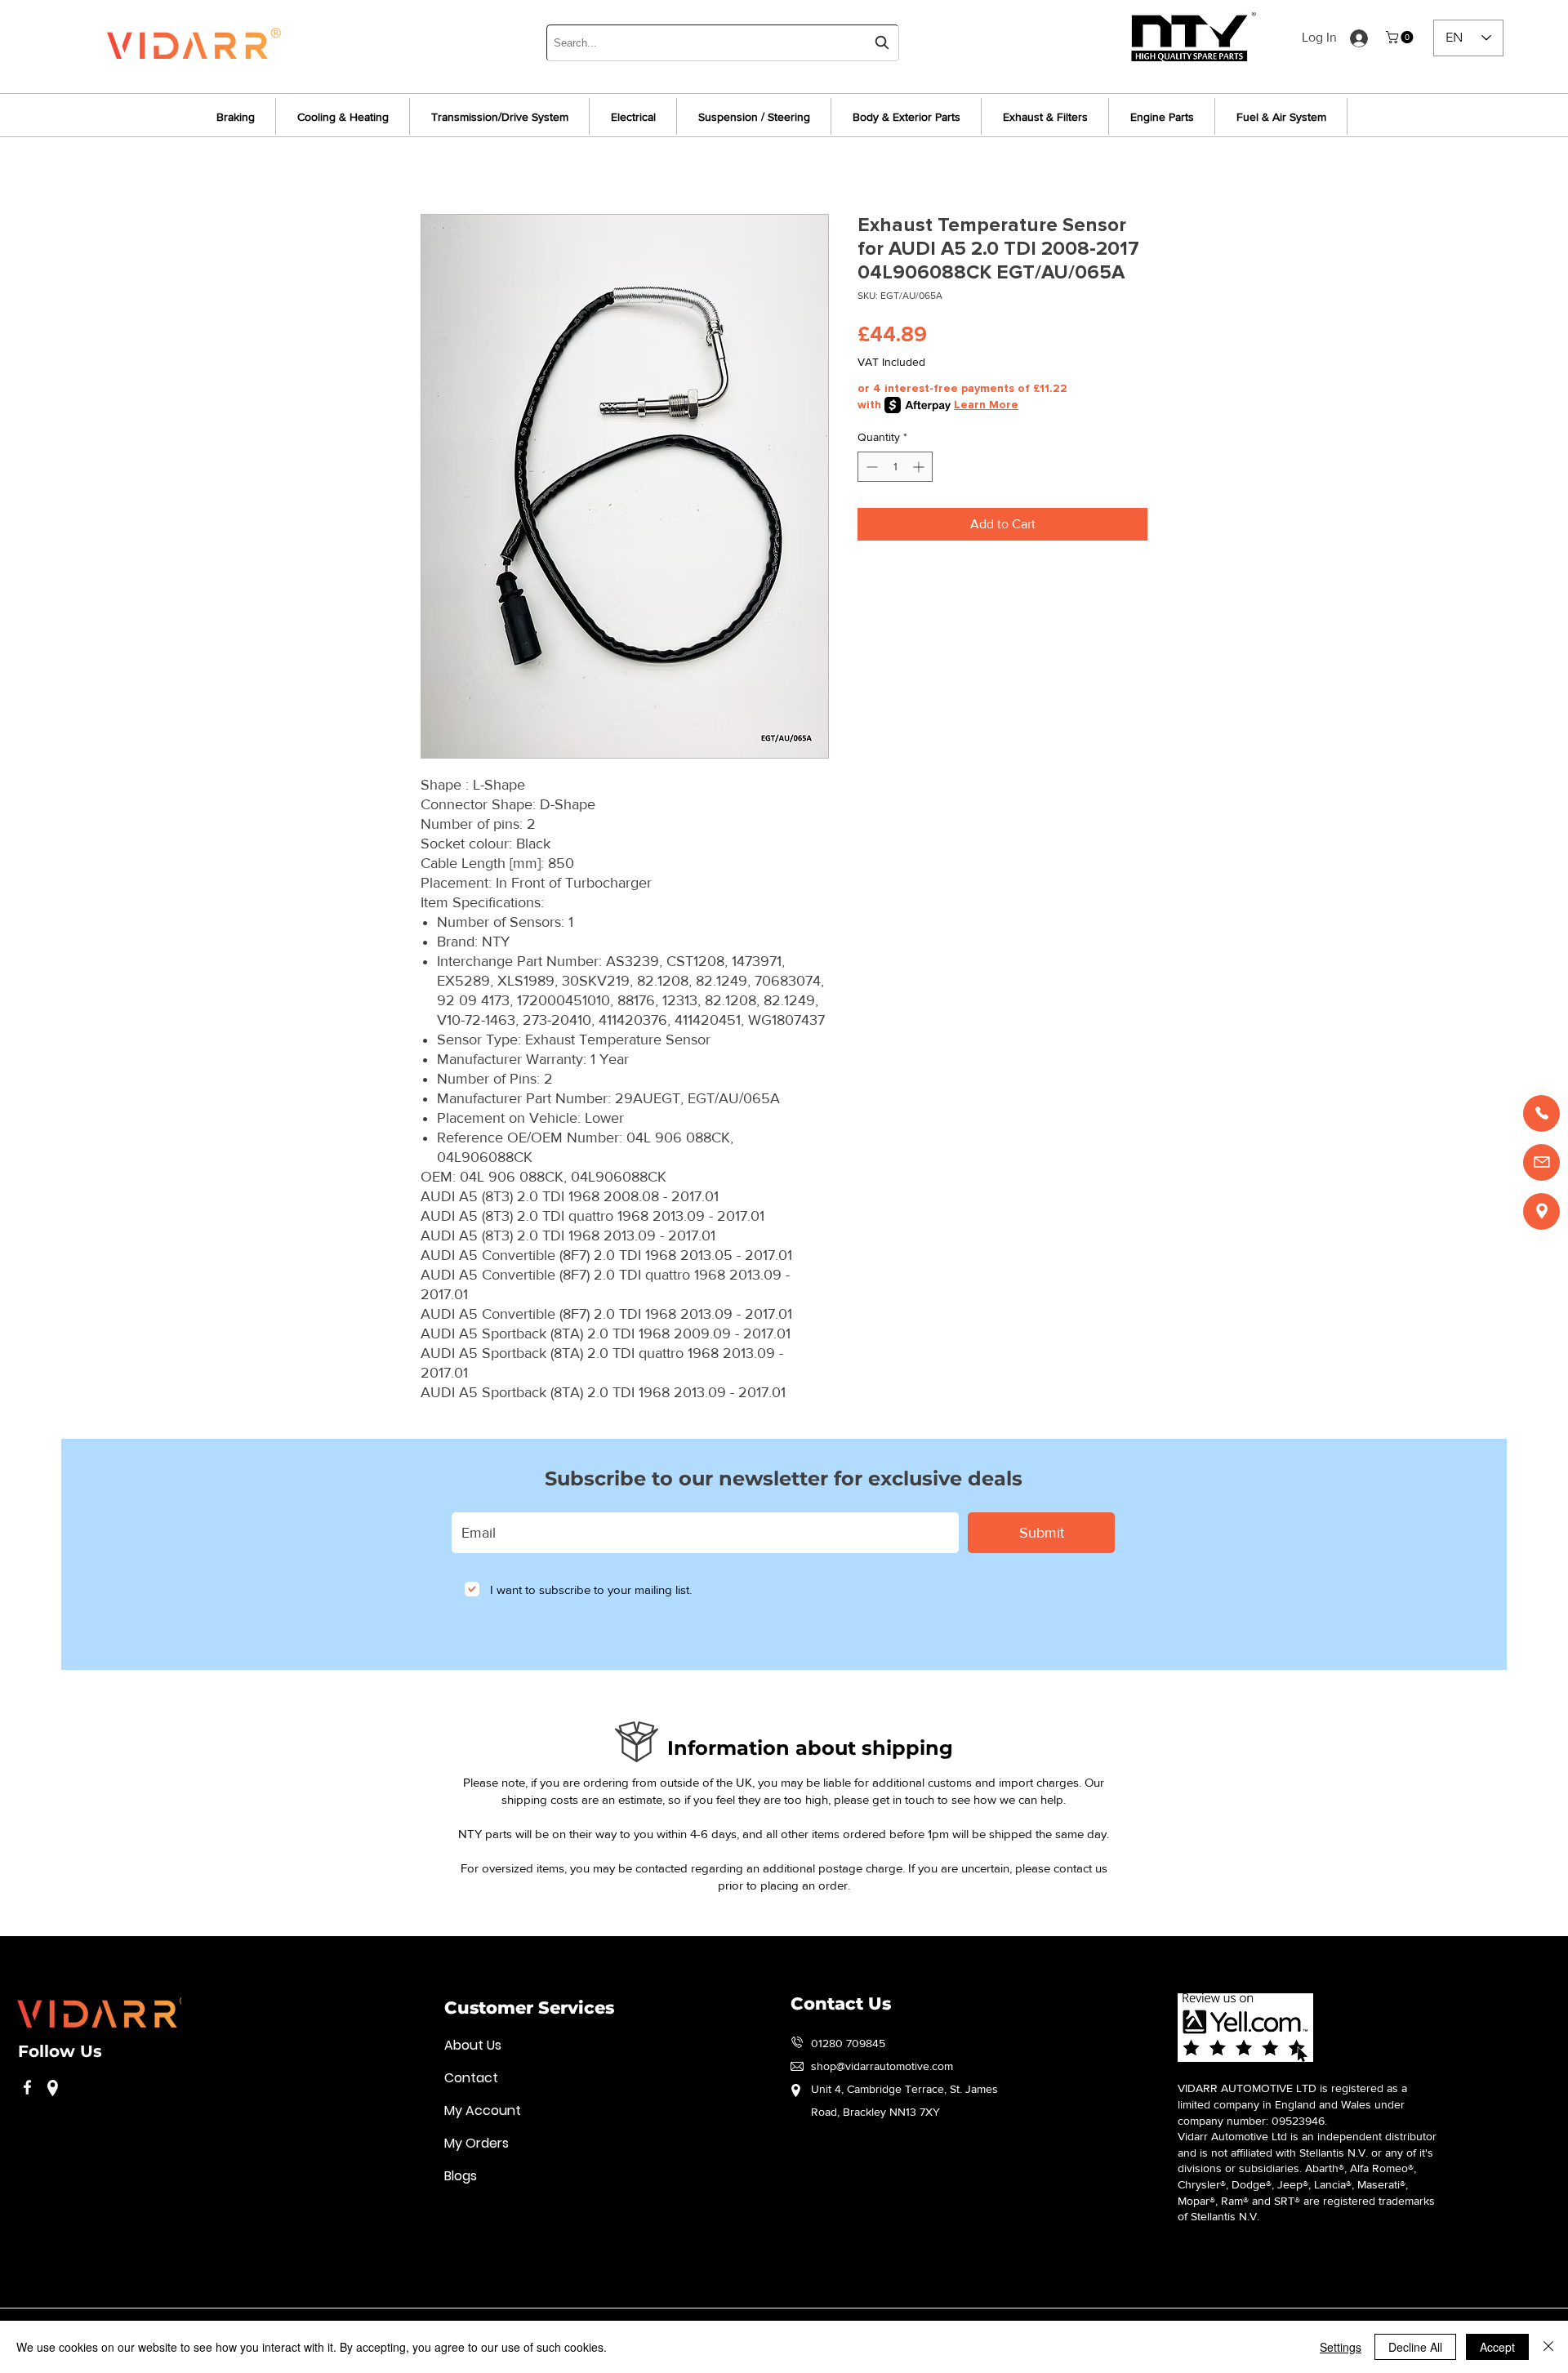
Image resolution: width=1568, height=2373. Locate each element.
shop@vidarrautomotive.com (882, 2066)
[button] (1401, 37)
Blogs (461, 2176)
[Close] (1548, 2347)
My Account (483, 2110)
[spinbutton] (895, 467)
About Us (473, 2045)
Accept (1497, 2347)
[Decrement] (870, 467)
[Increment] (920, 467)
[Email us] (1541, 1162)
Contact (471, 2078)
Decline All (1415, 2347)
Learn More (986, 405)
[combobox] (723, 43)
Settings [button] (1341, 2347)
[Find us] (1541, 1211)
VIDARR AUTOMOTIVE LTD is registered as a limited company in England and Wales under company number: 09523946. (1292, 2104)
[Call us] (1541, 1113)
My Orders (477, 2143)
